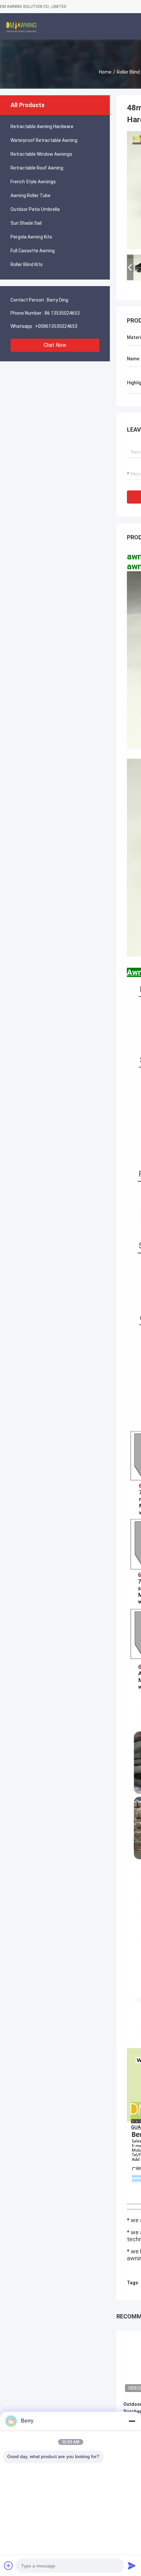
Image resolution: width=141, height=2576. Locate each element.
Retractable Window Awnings (41, 154)
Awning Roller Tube (30, 195)
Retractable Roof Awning (37, 168)
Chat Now (55, 345)
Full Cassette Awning (33, 251)
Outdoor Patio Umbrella (35, 209)
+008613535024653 (56, 326)
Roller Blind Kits (27, 264)
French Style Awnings (33, 182)
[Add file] (9, 2565)
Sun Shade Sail (26, 223)
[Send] (132, 2565)
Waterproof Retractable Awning (44, 140)
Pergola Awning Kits (31, 237)
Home (105, 72)
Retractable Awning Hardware (42, 126)
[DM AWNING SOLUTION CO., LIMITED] (21, 26)
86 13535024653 (62, 313)
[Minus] (132, 2421)
